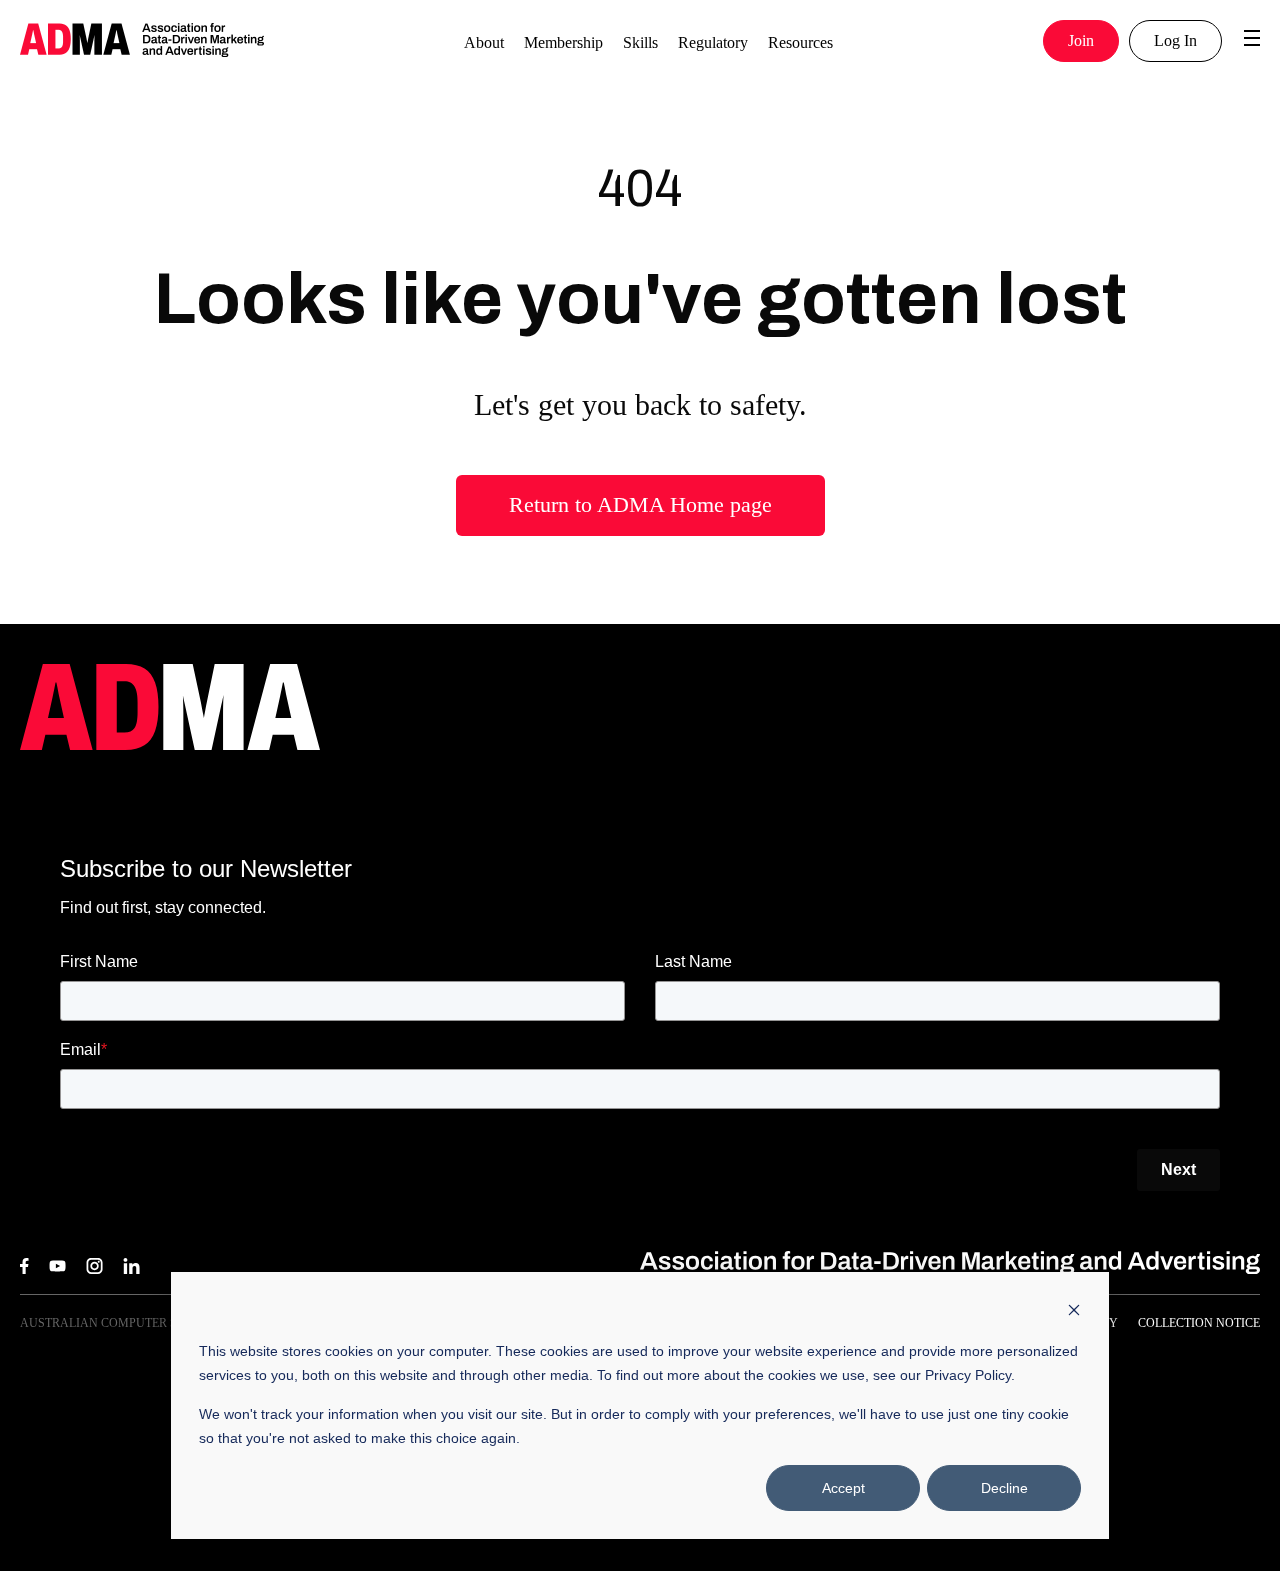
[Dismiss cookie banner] (1074, 1312)
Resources (800, 42)
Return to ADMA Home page (640, 504)
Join (1081, 40)
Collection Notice (1199, 1323)
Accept (843, 1488)
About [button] (484, 42)
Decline (1004, 1488)
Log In (1175, 40)
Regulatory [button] (713, 42)
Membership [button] (563, 42)
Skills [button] (640, 42)
